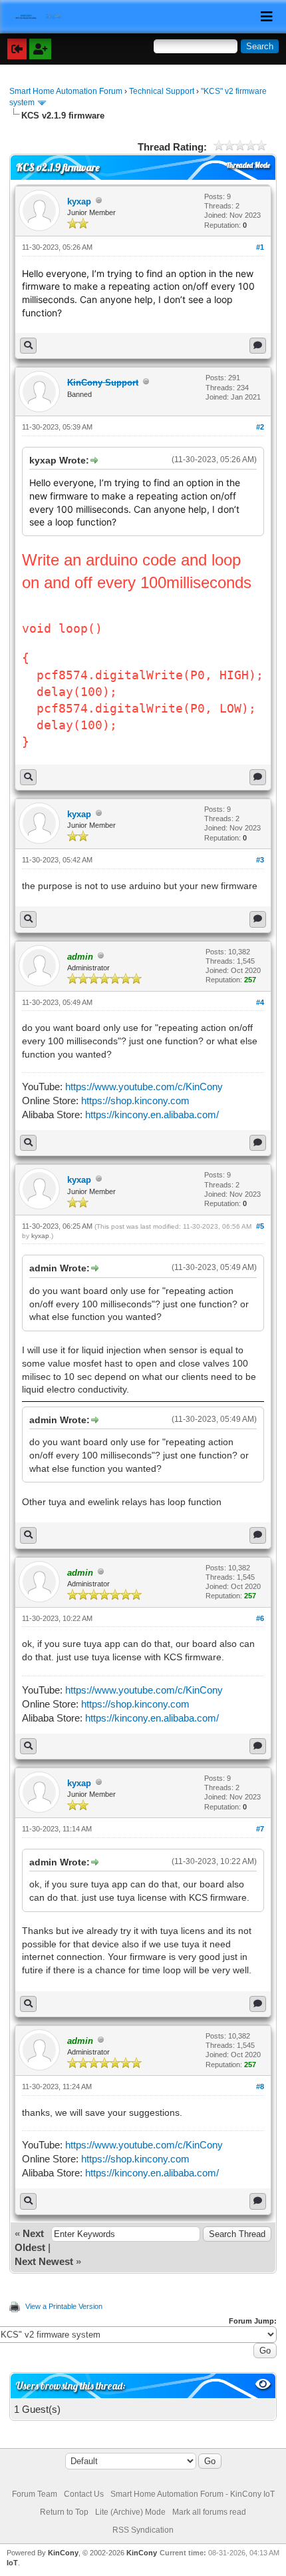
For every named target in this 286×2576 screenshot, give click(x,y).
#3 (260, 860)
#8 (260, 2087)
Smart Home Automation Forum (66, 91)
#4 (260, 1002)
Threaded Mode (248, 165)
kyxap (79, 201)
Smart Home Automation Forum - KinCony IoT (193, 2494)
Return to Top (64, 2512)
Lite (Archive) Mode (130, 2512)
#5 (260, 1226)
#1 (260, 247)
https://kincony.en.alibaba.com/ (152, 1115)
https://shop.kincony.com (135, 1101)
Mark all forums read (209, 2512)
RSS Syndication (143, 2530)
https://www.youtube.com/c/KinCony (144, 1087)
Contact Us (84, 2494)
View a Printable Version (64, 2306)
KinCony (63, 2553)
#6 (260, 1618)
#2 (260, 427)
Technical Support (162, 91)
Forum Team (35, 2494)
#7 (260, 1829)
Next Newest (44, 2261)
